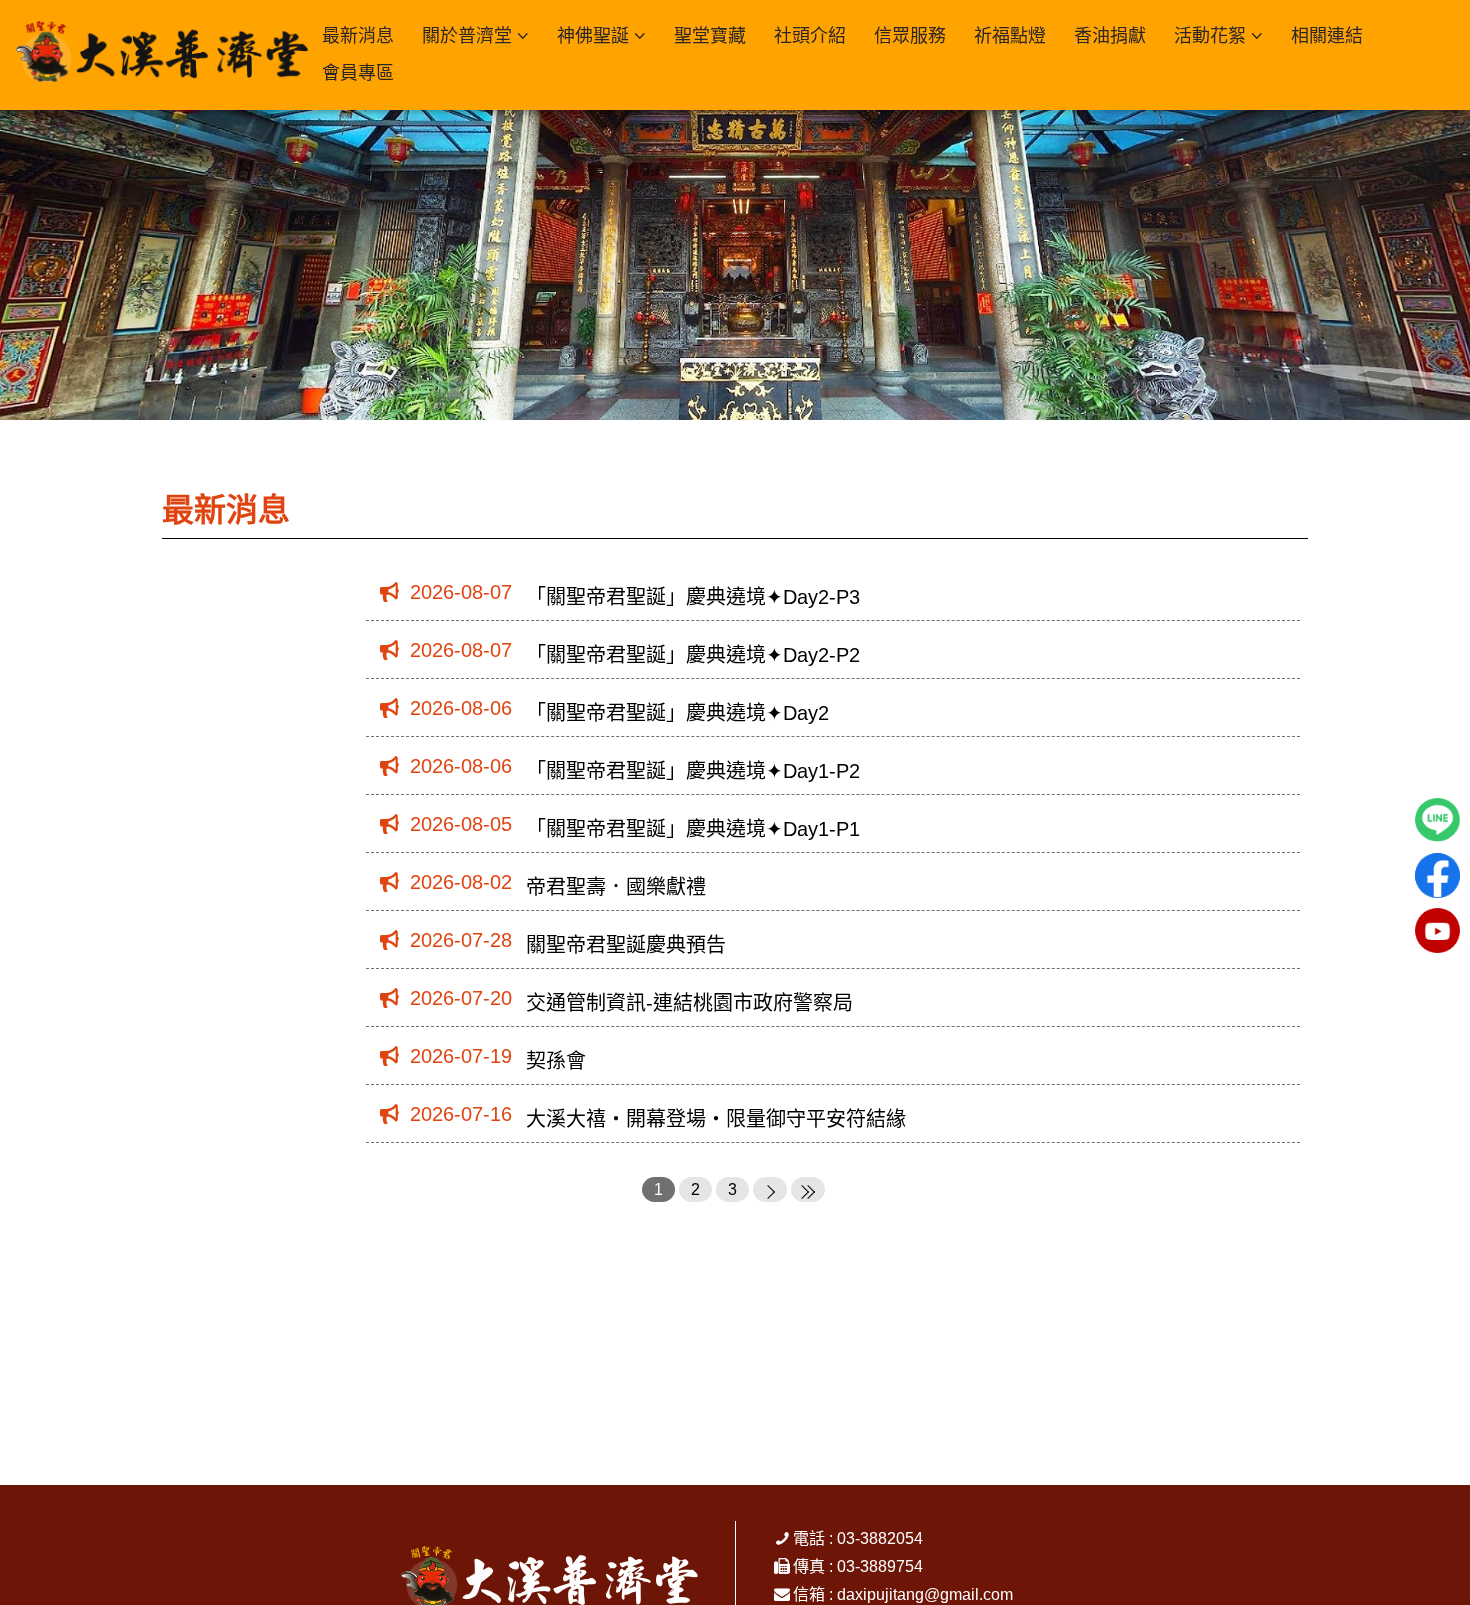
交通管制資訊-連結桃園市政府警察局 (689, 1003)
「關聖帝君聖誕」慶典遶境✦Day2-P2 (693, 655)
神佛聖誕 (593, 36)
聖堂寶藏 (710, 36)
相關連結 (1327, 36)
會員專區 (358, 73)
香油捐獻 (1110, 36)
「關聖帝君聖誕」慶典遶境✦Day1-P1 (693, 829)
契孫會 (556, 1061)
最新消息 (358, 36)
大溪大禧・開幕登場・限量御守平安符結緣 (716, 1119)
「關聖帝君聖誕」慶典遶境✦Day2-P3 (693, 597)
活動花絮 (1210, 36)
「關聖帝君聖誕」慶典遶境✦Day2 (677, 713)
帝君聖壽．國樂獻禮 (616, 887)
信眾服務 (910, 36)
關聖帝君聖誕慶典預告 (626, 945)
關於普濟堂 (467, 36)
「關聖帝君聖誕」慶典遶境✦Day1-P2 (693, 771)
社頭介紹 (810, 36)
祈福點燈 (1010, 36)
